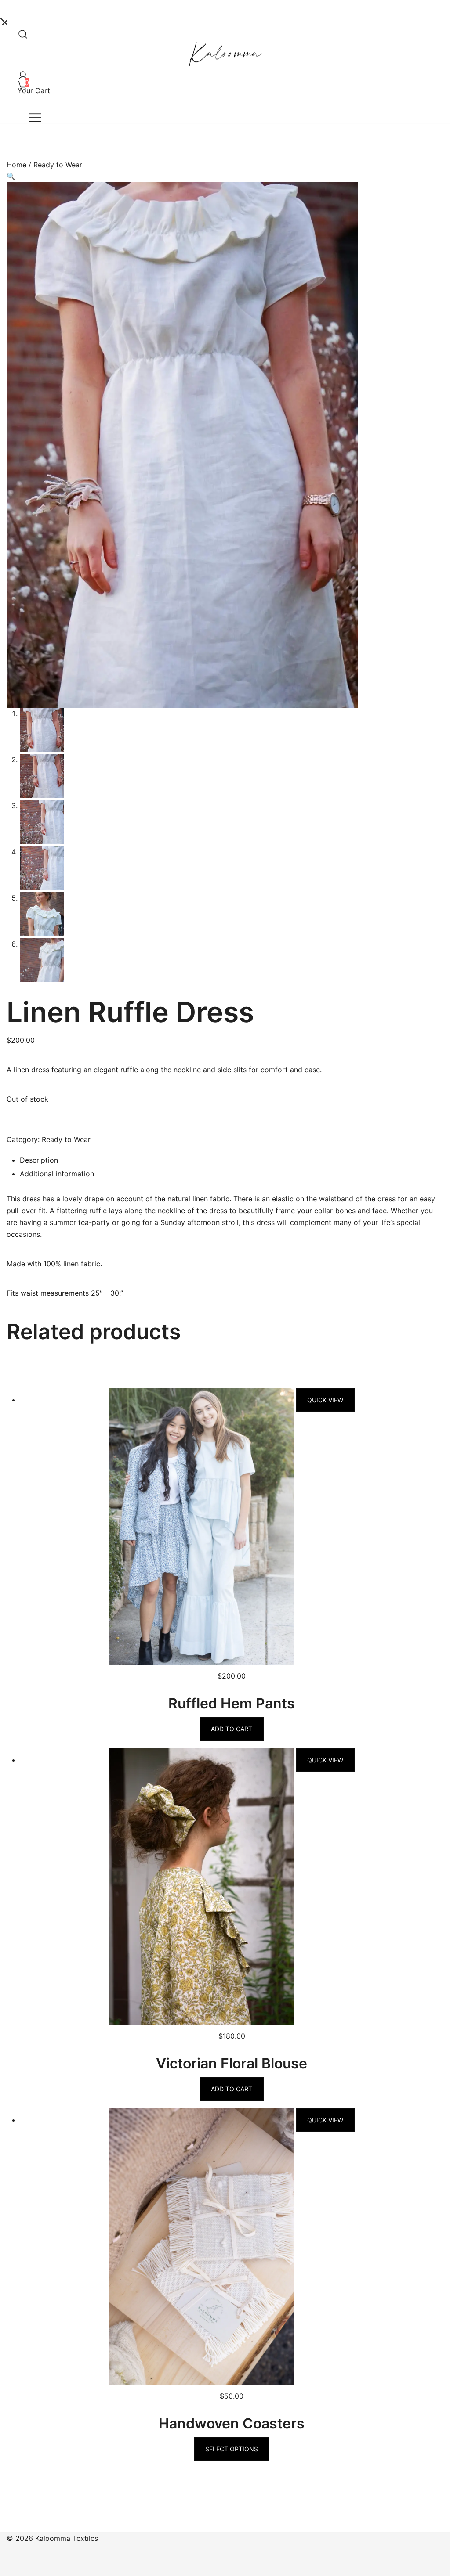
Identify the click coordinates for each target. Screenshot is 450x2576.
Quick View (325, 1400)
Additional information (57, 1174)
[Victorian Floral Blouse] (202, 1760)
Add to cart (232, 1729)
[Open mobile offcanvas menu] (35, 117)
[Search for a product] (21, 32)
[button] (11, 176)
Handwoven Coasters (232, 2423)
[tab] (232, 1161)
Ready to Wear (58, 165)
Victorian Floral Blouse (232, 2063)
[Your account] (21, 73)
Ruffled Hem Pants (232, 1703)
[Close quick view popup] (4, 20)
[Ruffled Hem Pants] (202, 1400)
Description (39, 1160)
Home (16, 165)
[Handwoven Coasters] (202, 2120)
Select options (232, 2449)
